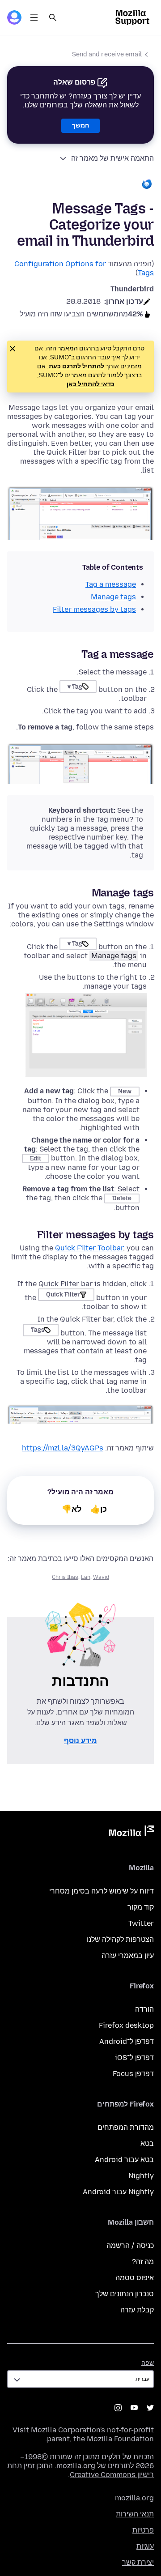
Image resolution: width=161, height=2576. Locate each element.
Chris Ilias (65, 1577)
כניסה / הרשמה (130, 2245)
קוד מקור (141, 1907)
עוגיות (145, 2546)
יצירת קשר (138, 2562)
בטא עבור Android (124, 2160)
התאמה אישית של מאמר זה (112, 158)
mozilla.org (134, 2498)
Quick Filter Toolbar (89, 1248)
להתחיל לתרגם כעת (76, 366)
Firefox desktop (126, 2025)
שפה (148, 2363)
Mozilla (131, 1833)
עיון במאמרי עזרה (128, 1955)
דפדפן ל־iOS (134, 2058)
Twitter (141, 1923)
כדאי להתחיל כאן (91, 384)
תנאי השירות (135, 2514)
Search (53, 17)
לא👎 (72, 1509)
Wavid (101, 1577)
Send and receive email (107, 54)
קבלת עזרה (137, 2310)
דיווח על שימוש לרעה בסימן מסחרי (102, 1891)
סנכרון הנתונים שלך (125, 2294)
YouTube (134, 2408)
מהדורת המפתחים (126, 2127)
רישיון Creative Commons (112, 2475)
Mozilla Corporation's (68, 2430)
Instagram (118, 2408)
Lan (86, 1577)
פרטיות (143, 2530)
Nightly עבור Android (118, 2192)
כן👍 (99, 1509)
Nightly (141, 2176)
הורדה (144, 2009)
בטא (147, 2143)
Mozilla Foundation (120, 2439)
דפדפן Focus (133, 2074)
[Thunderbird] (80, 185)
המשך (80, 126)
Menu (34, 17)
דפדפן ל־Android (127, 2041)
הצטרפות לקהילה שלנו (120, 1939)
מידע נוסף (80, 1741)
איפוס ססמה (135, 2278)
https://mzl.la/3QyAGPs (63, 1448)
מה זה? (143, 2262)
